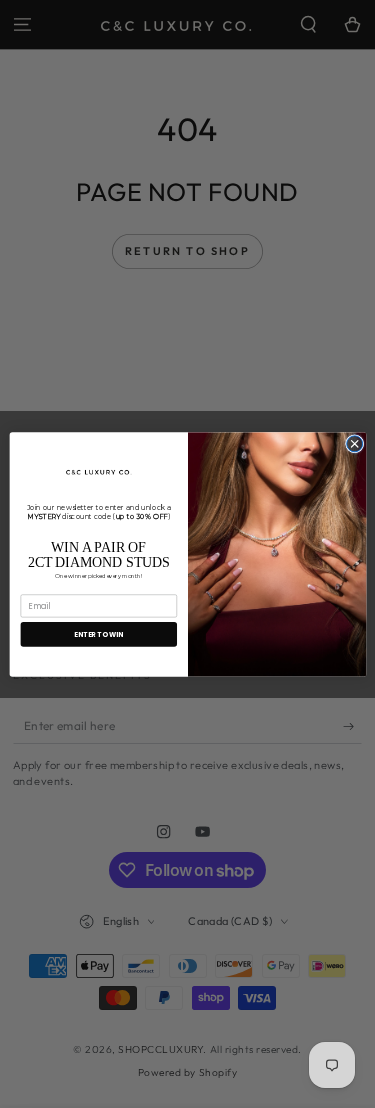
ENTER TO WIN (98, 634)
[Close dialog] (354, 443)
